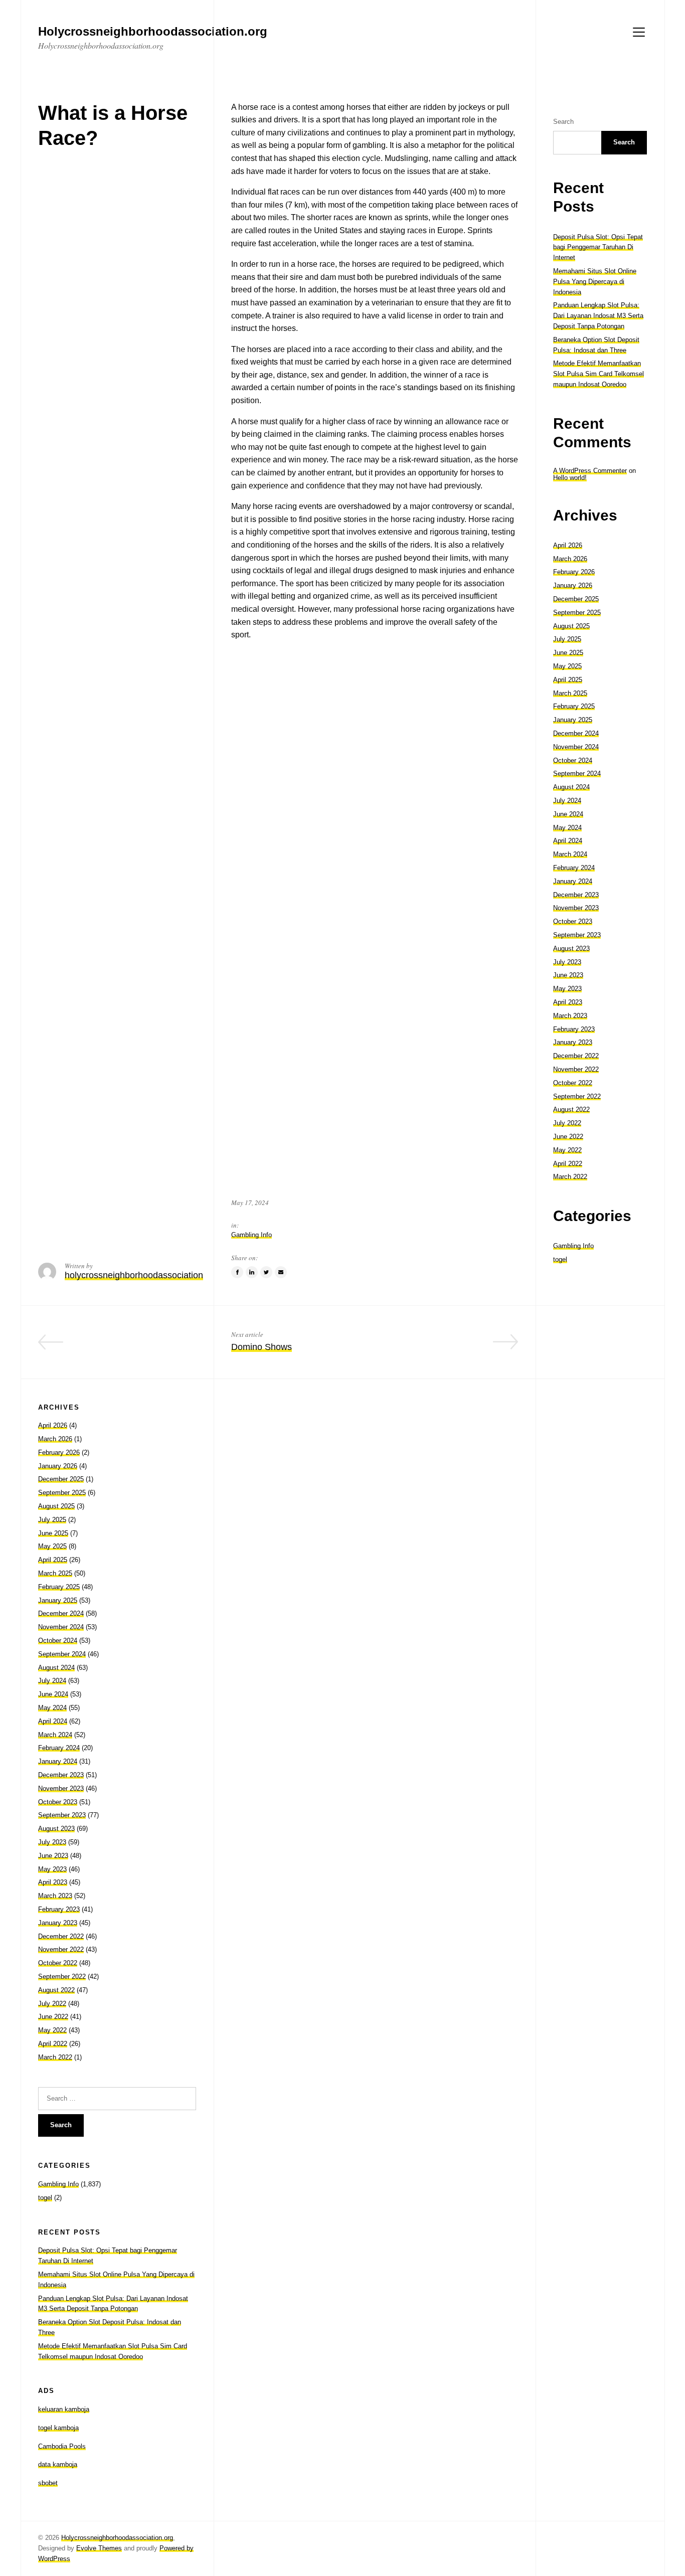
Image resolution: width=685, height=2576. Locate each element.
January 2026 (573, 585)
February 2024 (574, 868)
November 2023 (576, 908)
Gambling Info (251, 1235)
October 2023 (573, 921)
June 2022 (568, 1137)
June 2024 (568, 814)
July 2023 (567, 962)
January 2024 (573, 881)
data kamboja (58, 2464)
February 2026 (574, 572)
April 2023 (568, 1002)
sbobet (48, 2483)
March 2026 (570, 559)
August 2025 (571, 626)
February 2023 (574, 1029)
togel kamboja (58, 2428)
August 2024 (571, 787)
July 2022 (567, 1123)
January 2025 (573, 720)
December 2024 (576, 733)
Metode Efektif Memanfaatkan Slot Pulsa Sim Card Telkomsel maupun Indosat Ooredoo (598, 374)
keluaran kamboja (64, 2409)
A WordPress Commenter (590, 471)
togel (560, 1259)
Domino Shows (262, 1347)
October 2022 (573, 1083)
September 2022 (577, 1096)
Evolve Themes (99, 2548)
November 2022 (576, 1069)
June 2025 (568, 653)
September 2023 (577, 935)
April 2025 (568, 680)
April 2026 (568, 545)
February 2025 (574, 706)
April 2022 (568, 1164)
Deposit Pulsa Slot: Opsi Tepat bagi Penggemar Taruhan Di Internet (598, 247)
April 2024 (568, 841)
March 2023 (570, 1016)
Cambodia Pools (62, 2446)
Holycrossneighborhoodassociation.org (117, 2538)
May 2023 (567, 989)
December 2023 (576, 895)
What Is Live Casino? (153, 1347)
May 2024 (567, 828)
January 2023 (573, 1042)
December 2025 (576, 599)
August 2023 (571, 949)
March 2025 (570, 693)
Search (563, 122)
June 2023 (568, 975)
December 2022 (576, 1056)
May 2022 (567, 1150)
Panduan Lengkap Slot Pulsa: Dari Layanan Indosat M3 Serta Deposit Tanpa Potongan (598, 316)
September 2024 (577, 774)
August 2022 (571, 1109)
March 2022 (570, 1177)
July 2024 (567, 801)
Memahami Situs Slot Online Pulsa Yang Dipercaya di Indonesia (595, 282)
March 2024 (570, 854)
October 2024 (573, 760)
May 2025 (567, 666)
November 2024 (576, 747)
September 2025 (577, 613)
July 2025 (567, 639)
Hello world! (570, 478)
